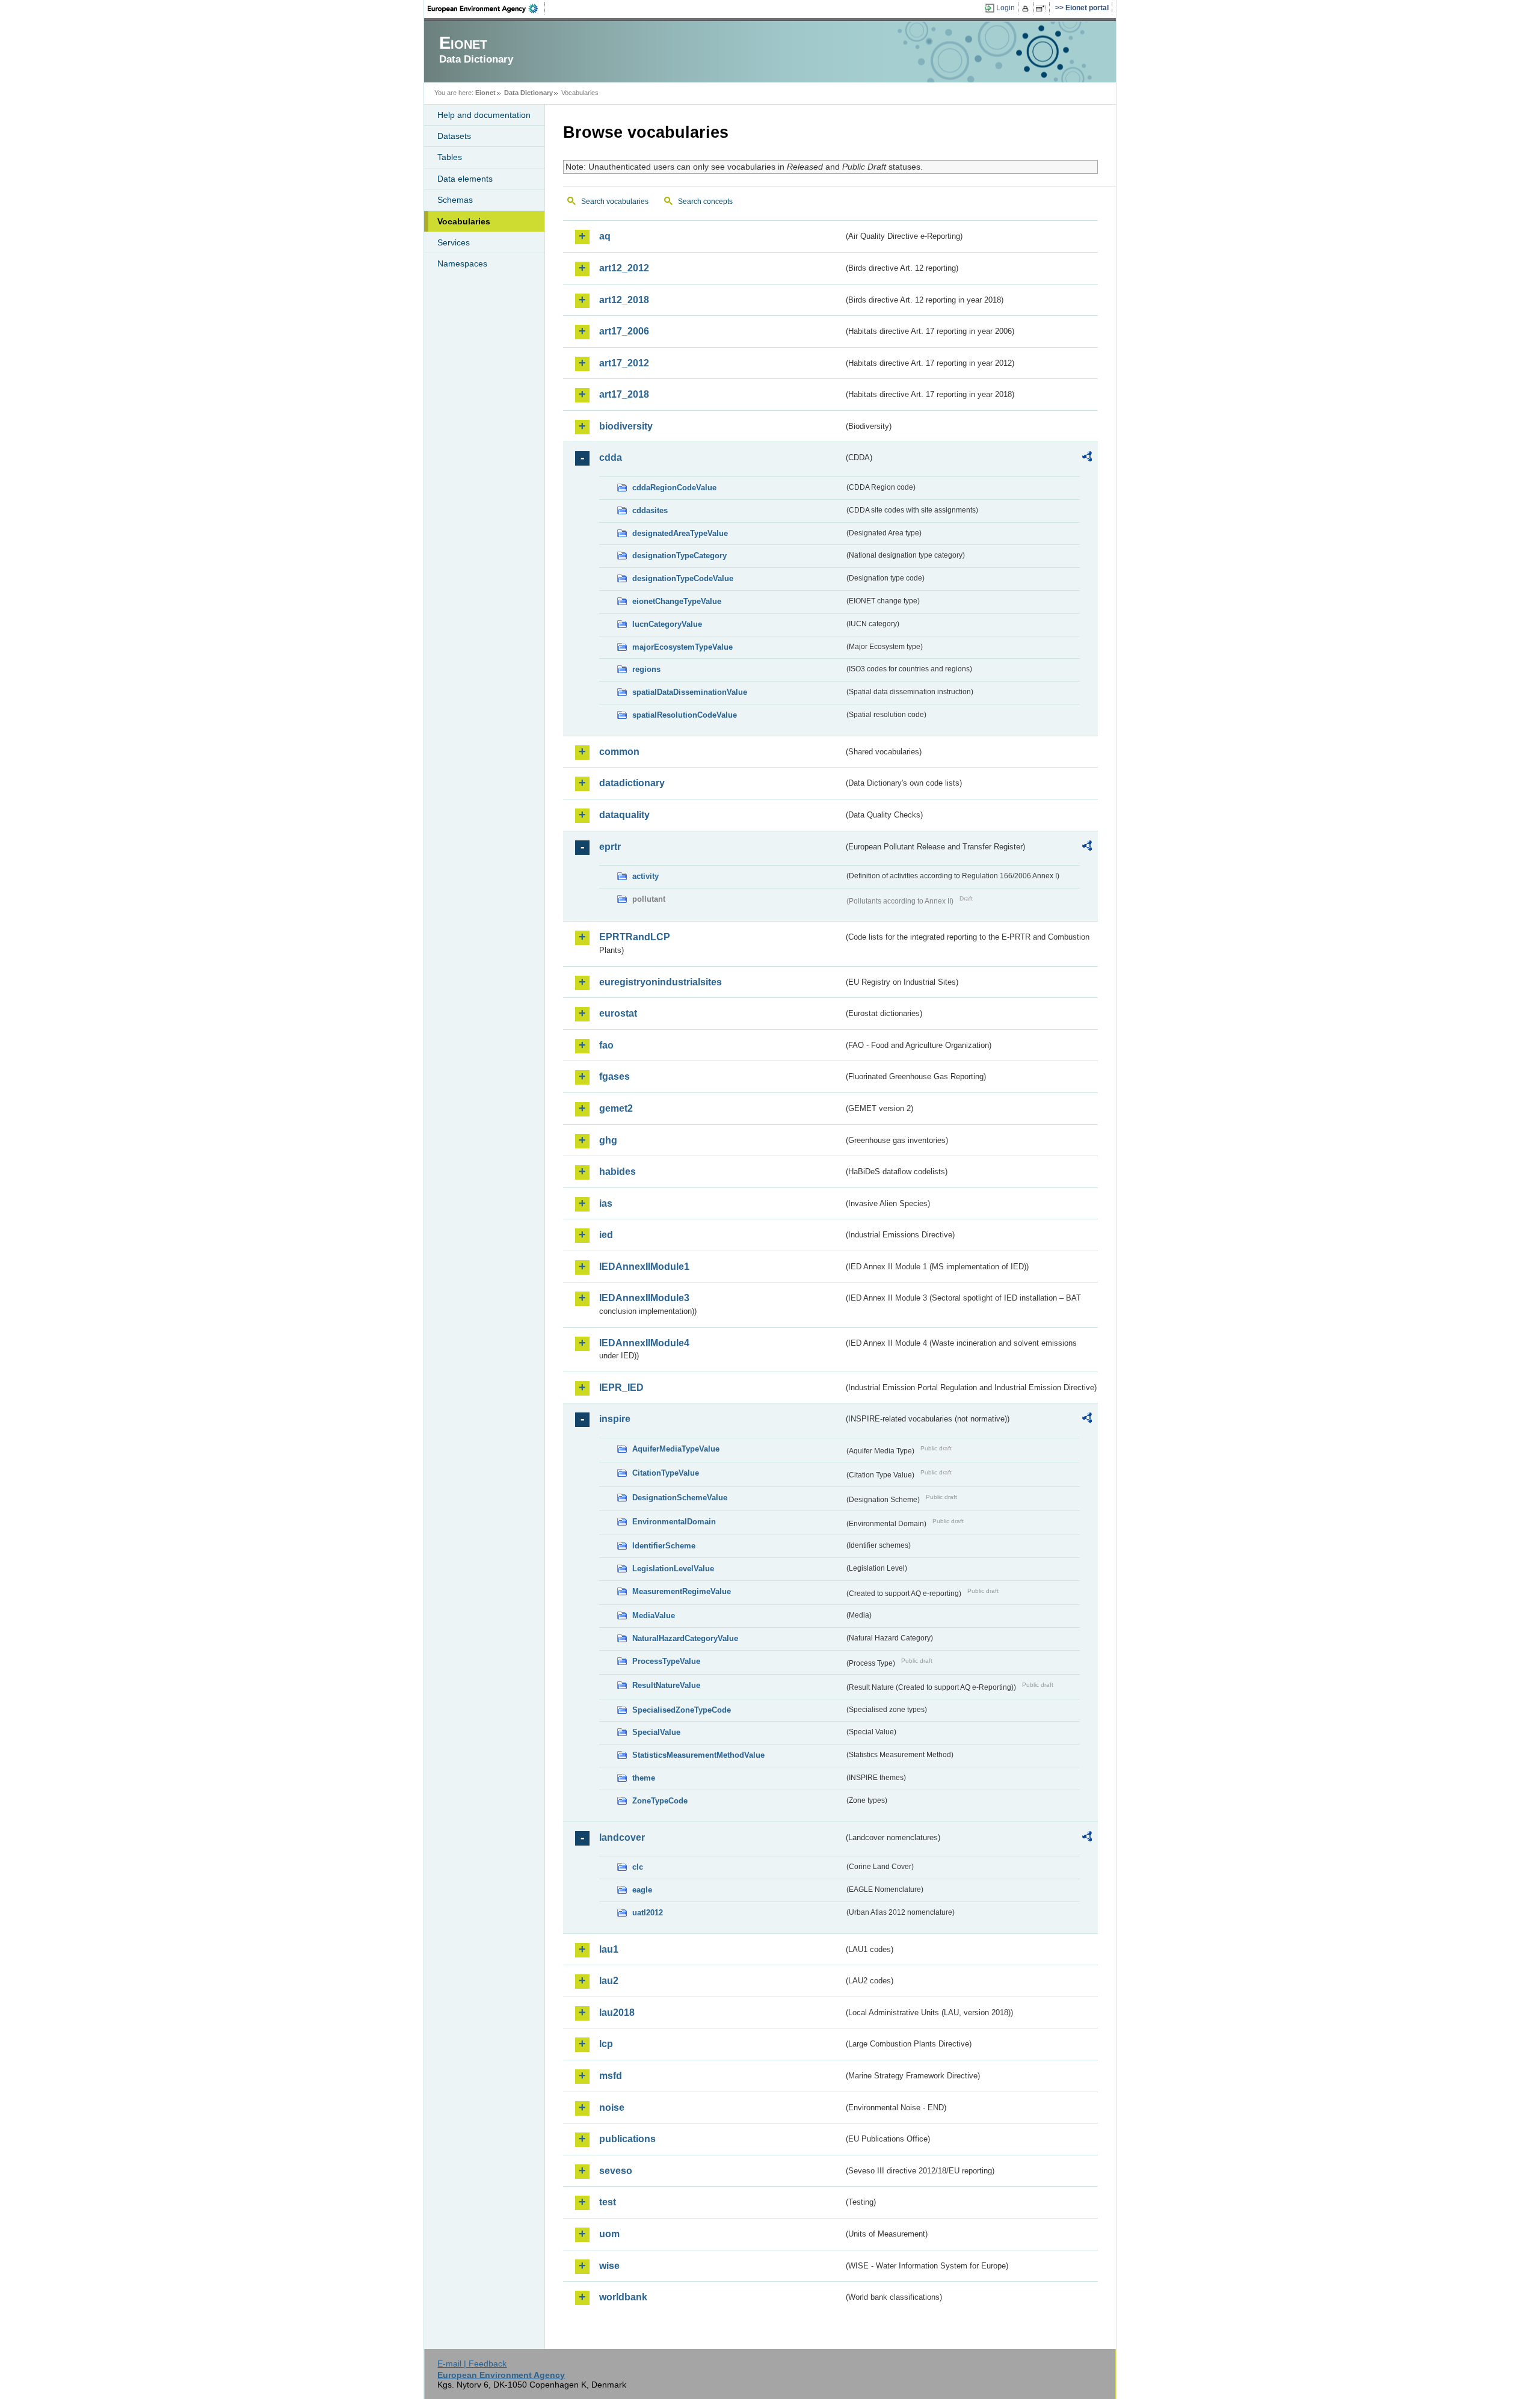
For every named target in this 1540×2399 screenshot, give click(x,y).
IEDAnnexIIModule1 (644, 1267)
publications (627, 2139)
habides (618, 1172)
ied (606, 1235)
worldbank (623, 2297)
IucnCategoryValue (667, 624)
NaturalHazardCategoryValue (685, 1638)
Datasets (454, 136)
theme (644, 1778)
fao (606, 1045)
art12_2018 (624, 300)
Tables (450, 157)
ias (606, 1203)
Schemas (455, 200)
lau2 (609, 1981)
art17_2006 (624, 331)
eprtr (610, 847)
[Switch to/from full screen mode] (1043, 8)
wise (609, 2266)
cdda (611, 457)
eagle (642, 1890)
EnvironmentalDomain (674, 1522)
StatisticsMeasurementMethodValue (698, 1755)
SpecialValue (656, 1732)
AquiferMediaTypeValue (676, 1449)
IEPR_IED (621, 1387)
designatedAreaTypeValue (680, 533)
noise (612, 2108)
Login (1006, 8)
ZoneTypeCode (660, 1801)
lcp (606, 2044)
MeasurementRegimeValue (682, 1591)
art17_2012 (624, 363)
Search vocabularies (615, 202)
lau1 (609, 1949)
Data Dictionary (528, 93)
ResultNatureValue (666, 1685)
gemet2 (616, 1108)
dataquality (624, 815)
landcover (622, 1837)
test (608, 2202)
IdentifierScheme (664, 1546)
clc (638, 1867)
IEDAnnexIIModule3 (644, 1298)
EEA (487, 8)
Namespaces (462, 263)
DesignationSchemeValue (680, 1498)
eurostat (618, 1013)
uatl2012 (648, 1913)
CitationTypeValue (666, 1473)
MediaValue (654, 1615)
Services (454, 242)
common (619, 752)
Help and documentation (484, 115)
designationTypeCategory (679, 556)
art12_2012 (624, 268)
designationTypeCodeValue (683, 578)
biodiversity (626, 426)
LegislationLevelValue (673, 1569)
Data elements (465, 179)
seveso (616, 2171)
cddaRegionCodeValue (674, 488)
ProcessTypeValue (666, 1661)
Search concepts (705, 202)
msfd (611, 2076)
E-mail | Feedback (472, 2364)
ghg (608, 1140)
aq (605, 236)
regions (646, 669)
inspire (615, 1419)
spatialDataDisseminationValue (690, 692)
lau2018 (617, 2013)
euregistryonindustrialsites (661, 982)
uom (609, 2234)
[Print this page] (1027, 8)
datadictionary (632, 783)
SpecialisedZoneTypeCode (682, 1710)
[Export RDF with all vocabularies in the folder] (1087, 458)
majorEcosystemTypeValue (682, 647)
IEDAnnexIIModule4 (644, 1343)
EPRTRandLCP (635, 937)
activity (645, 876)
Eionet (485, 93)
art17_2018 (624, 394)
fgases (614, 1076)
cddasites (650, 510)
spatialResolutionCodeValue (685, 715)
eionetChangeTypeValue (677, 601)
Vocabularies (464, 221)
